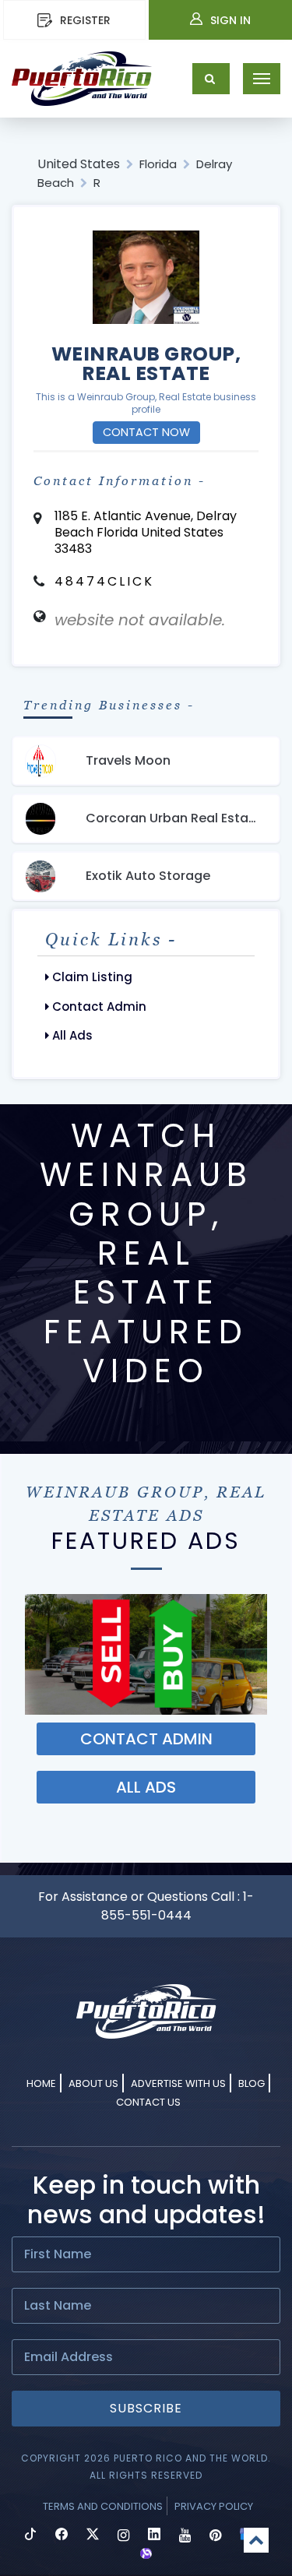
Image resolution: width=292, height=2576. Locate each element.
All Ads (71, 1035)
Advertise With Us (178, 2083)
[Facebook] (62, 2536)
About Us (93, 2083)
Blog (252, 2083)
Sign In (230, 20)
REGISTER (85, 20)
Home (41, 2083)
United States (79, 164)
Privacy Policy (214, 2506)
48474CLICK (104, 581)
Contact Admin (98, 1006)
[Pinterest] (215, 2536)
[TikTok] (30, 2536)
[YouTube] (185, 2536)
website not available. (140, 620)
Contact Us (148, 2102)
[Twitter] (93, 2536)
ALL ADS (146, 1787)
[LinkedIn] (154, 2536)
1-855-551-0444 (178, 1906)
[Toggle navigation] (262, 79)
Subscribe (146, 2408)
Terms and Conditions (103, 2506)
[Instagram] (123, 2536)
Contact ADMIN (146, 1739)
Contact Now (146, 432)
